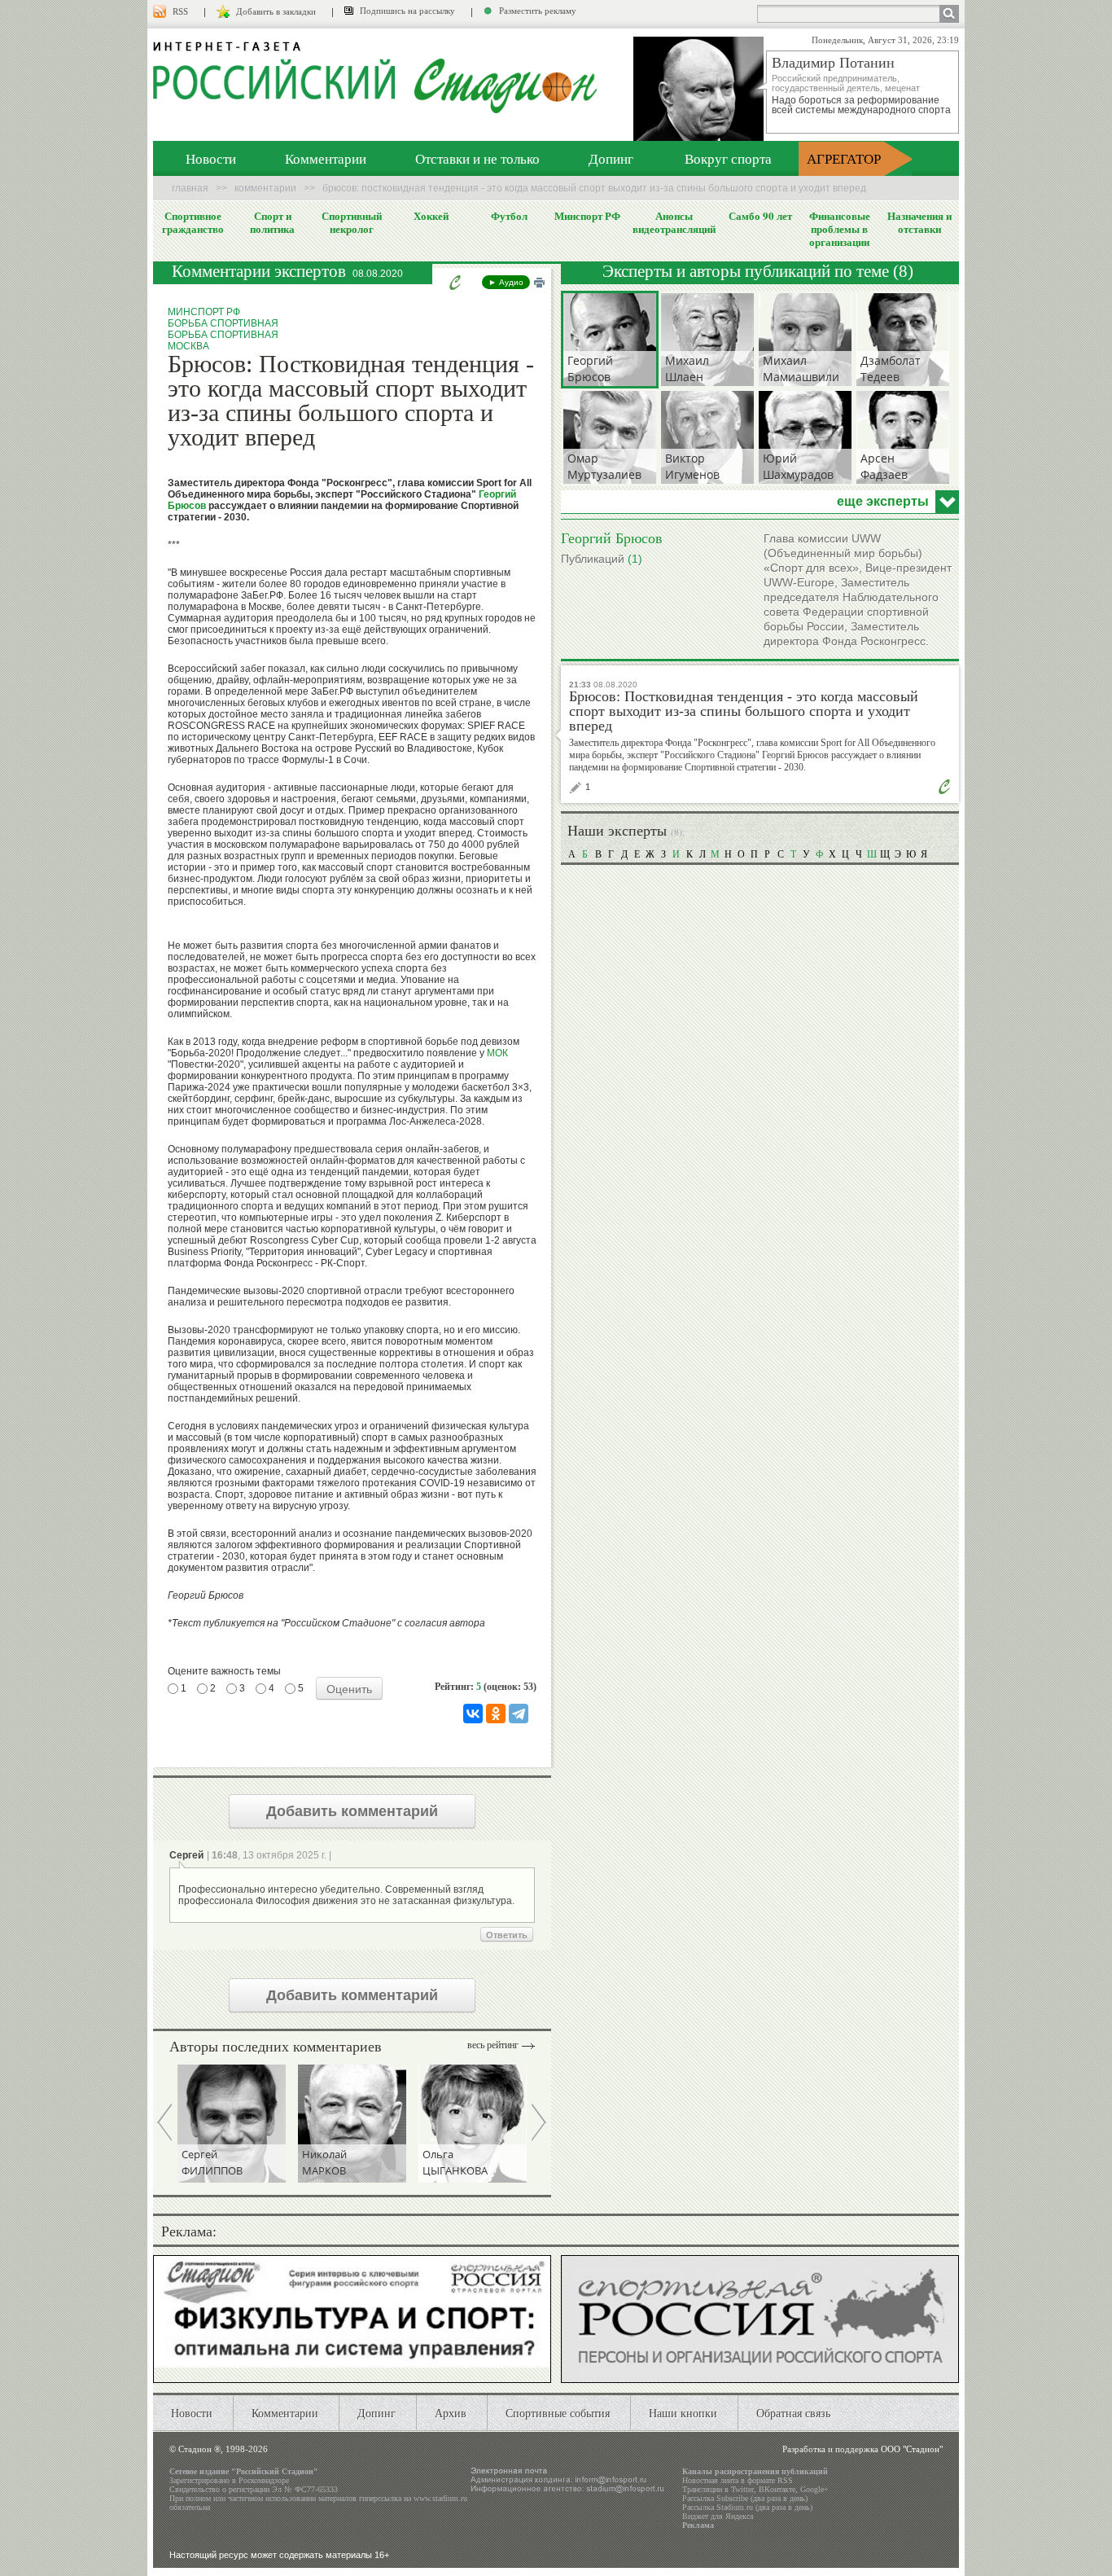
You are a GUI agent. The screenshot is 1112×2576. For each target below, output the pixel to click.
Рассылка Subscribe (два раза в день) (745, 2498)
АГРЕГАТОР (844, 158)
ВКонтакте (777, 2489)
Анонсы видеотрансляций (674, 222)
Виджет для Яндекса (718, 2516)
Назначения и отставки (919, 222)
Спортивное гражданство (193, 222)
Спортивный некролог (352, 222)
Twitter (742, 2489)
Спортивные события (558, 2413)
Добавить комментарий (352, 1811)
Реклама (698, 2525)
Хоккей (431, 216)
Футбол (509, 216)
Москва (188, 346)
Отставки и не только (477, 158)
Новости (211, 158)
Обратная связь (793, 2413)
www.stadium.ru (440, 2498)
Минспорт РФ (587, 216)
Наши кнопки (683, 2413)
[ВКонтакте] (473, 1714)
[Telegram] (519, 1714)
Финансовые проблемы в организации (840, 229)
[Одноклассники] (496, 1714)
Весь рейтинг (493, 2045)
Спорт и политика (272, 222)
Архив (451, 2413)
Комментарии (326, 158)
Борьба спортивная (223, 323)
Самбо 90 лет (760, 216)
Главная (190, 188)
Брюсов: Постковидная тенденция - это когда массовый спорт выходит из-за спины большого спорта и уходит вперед (744, 711)
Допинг (611, 158)
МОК (497, 1053)
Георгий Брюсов (612, 538)
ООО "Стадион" (912, 2449)
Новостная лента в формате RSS (738, 2480)
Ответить (507, 1935)
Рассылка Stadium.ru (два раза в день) (747, 2507)
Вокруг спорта (728, 158)
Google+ (814, 2489)
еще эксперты (883, 502)
